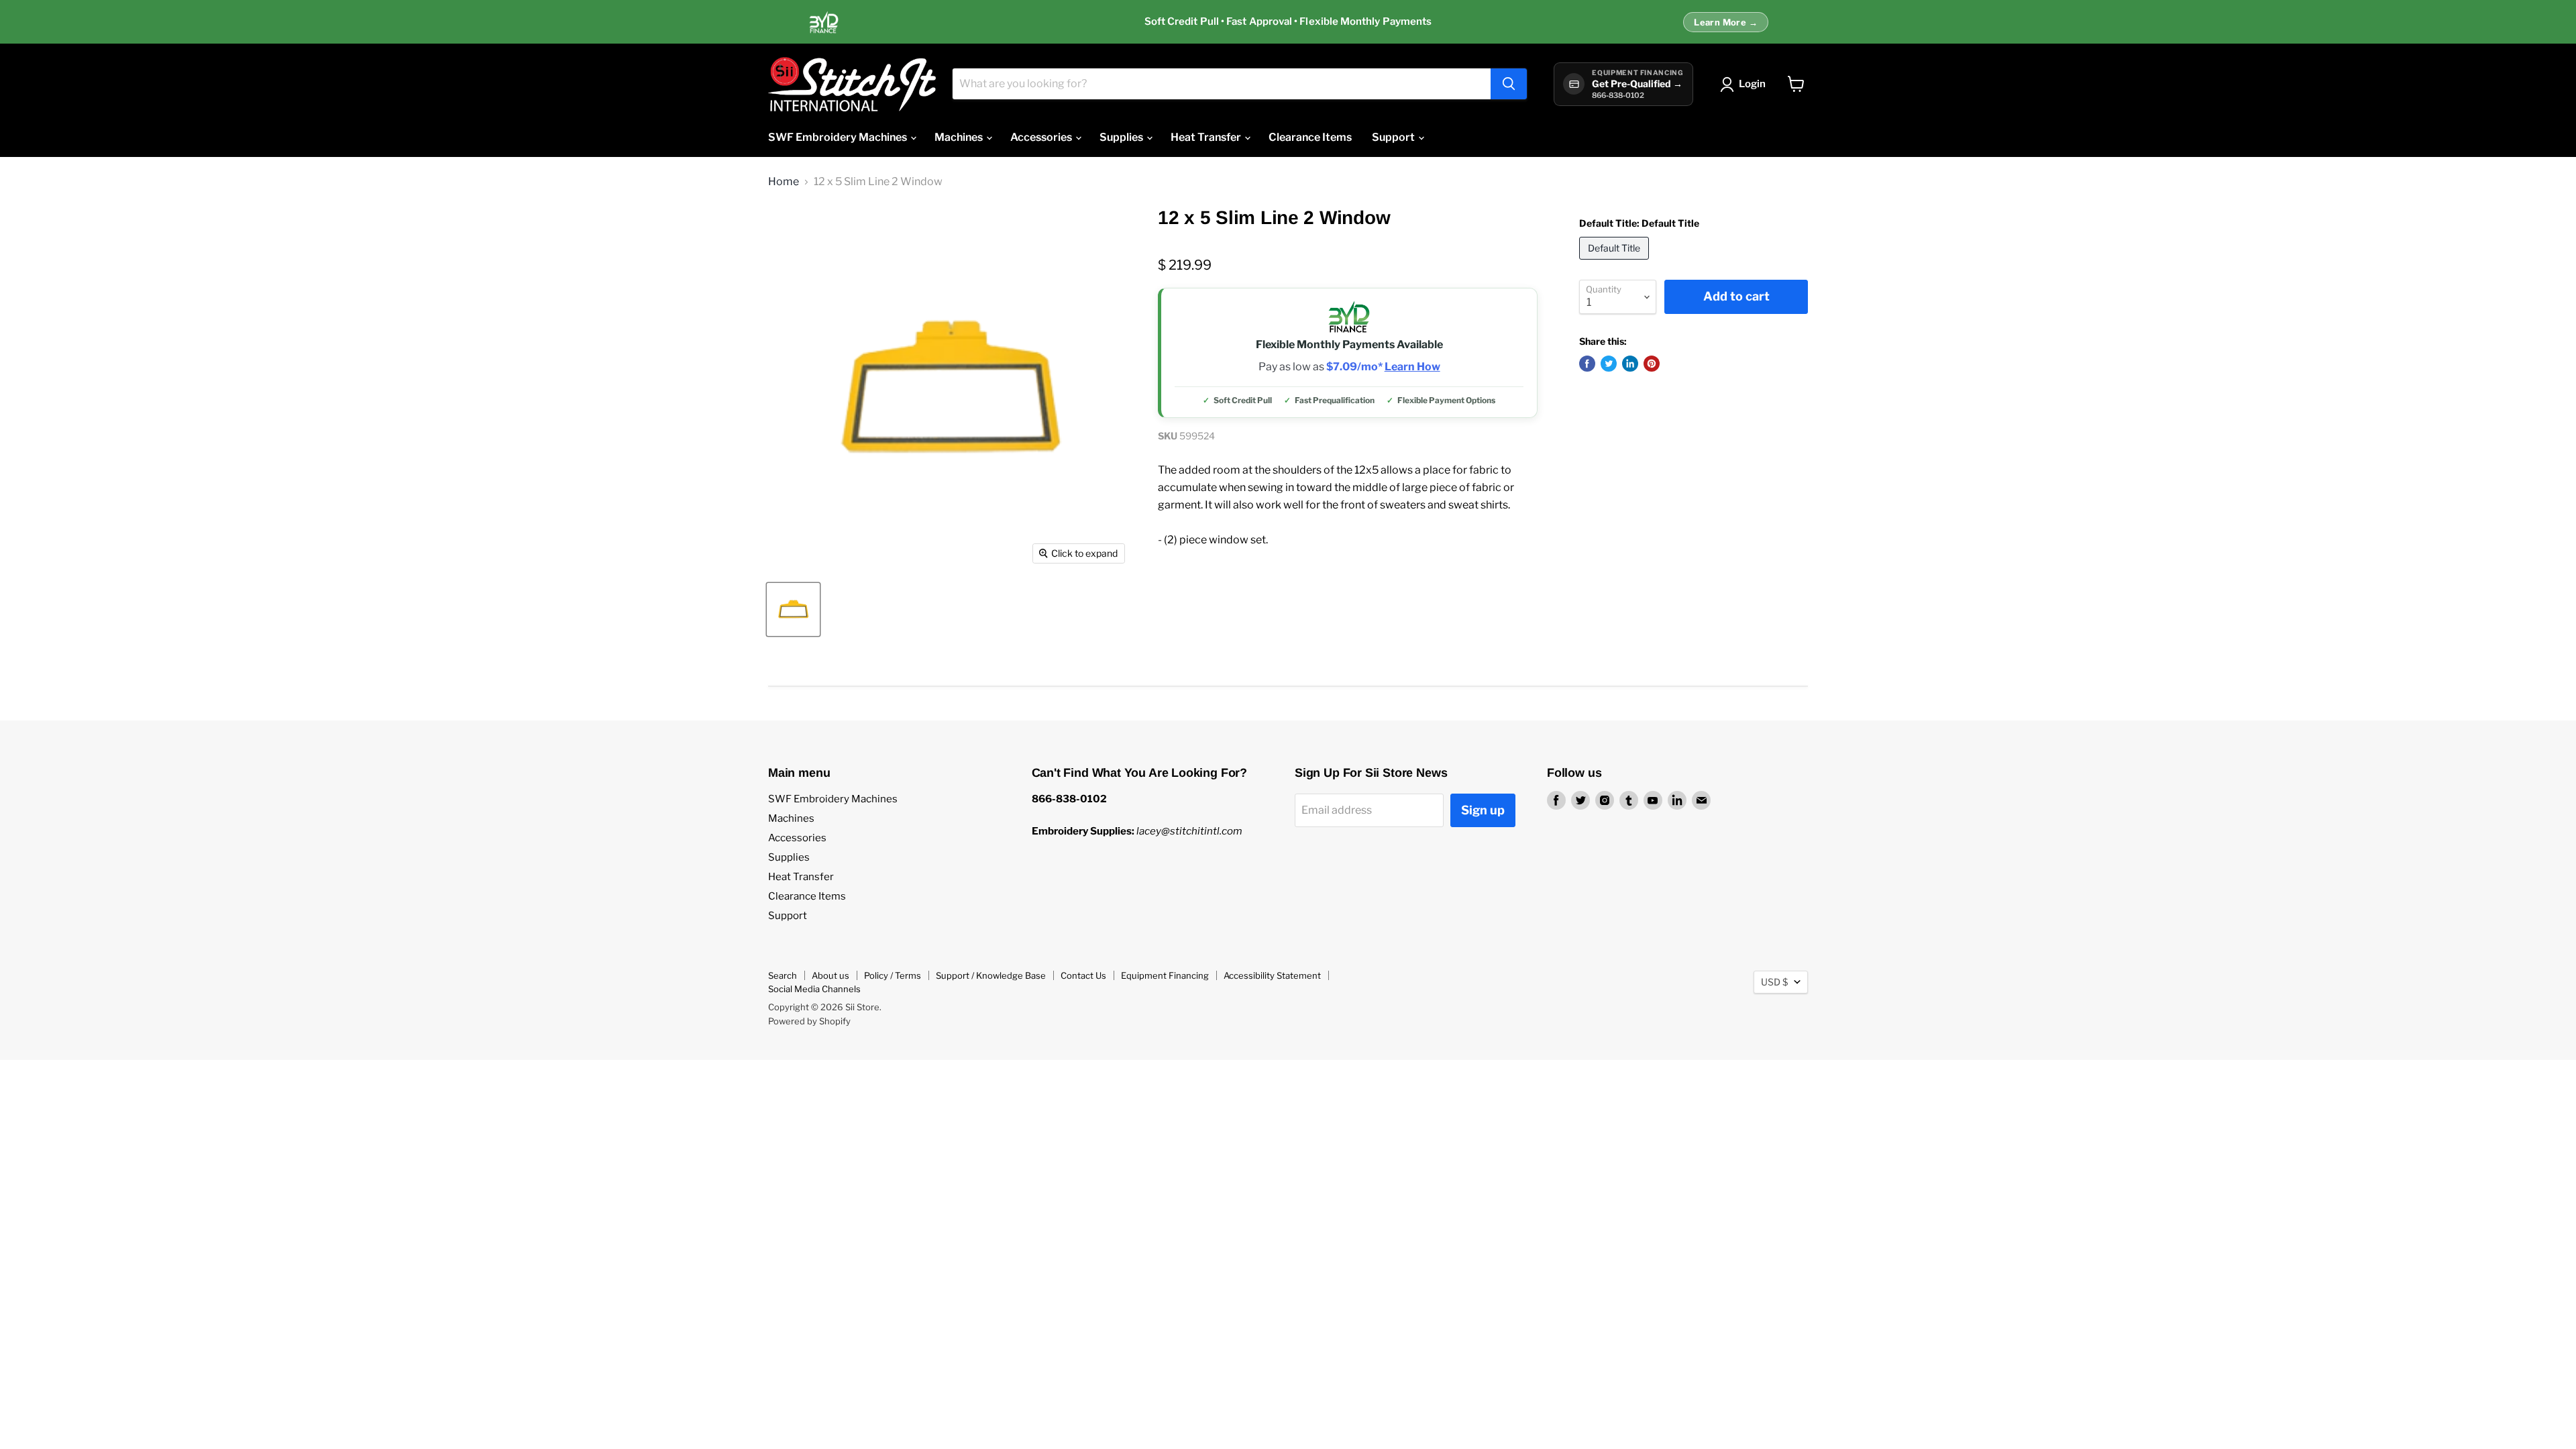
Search (783, 975)
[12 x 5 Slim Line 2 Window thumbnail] (793, 609)
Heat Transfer (1207, 137)
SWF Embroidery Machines (839, 137)
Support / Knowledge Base (991, 975)
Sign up (1483, 810)
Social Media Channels (814, 989)
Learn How (1412, 367)
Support (1394, 137)
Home (784, 182)
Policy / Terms (893, 975)
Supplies (1122, 137)
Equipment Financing (1165, 975)
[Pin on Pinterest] (1652, 364)
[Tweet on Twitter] (1609, 364)
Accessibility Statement (1272, 975)
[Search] (1509, 84)
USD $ (1774, 982)
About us (830, 975)
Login (1752, 84)
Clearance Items (1310, 137)
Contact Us (1083, 975)
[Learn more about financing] (1288, 22)
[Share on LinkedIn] (1630, 364)
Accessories (1042, 137)
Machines (960, 137)
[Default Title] (1616, 263)
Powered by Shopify (809, 1021)
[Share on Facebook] (1587, 364)
